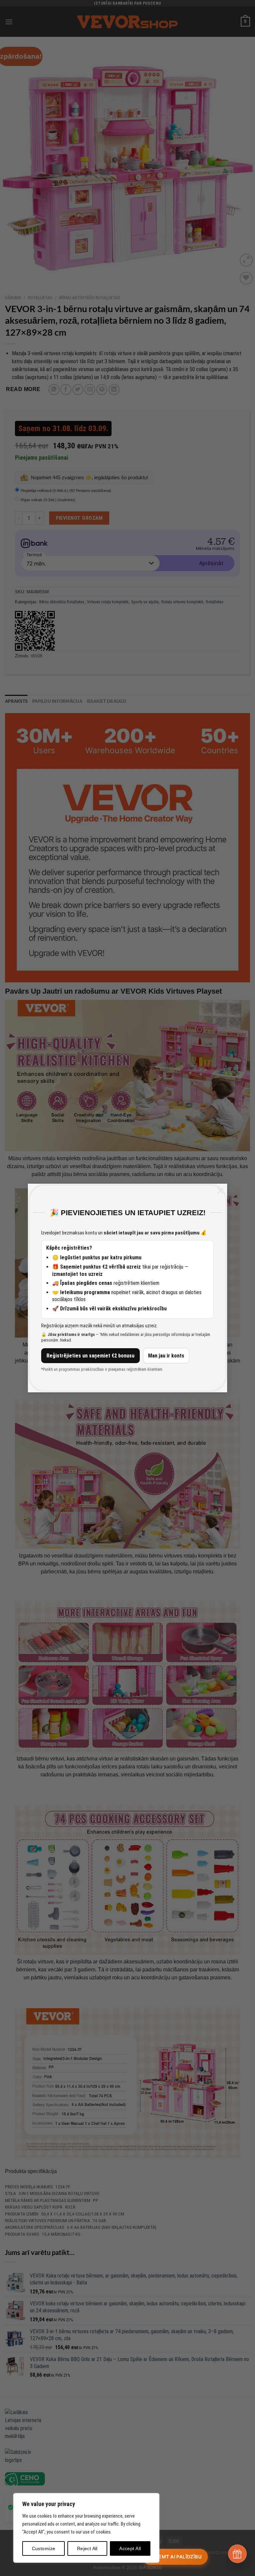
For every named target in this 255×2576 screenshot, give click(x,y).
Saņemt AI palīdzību (175, 2557)
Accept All (130, 2548)
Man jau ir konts (166, 1356)
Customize (44, 2548)
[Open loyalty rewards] (237, 2554)
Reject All (87, 2548)
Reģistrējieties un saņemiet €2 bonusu (90, 1356)
